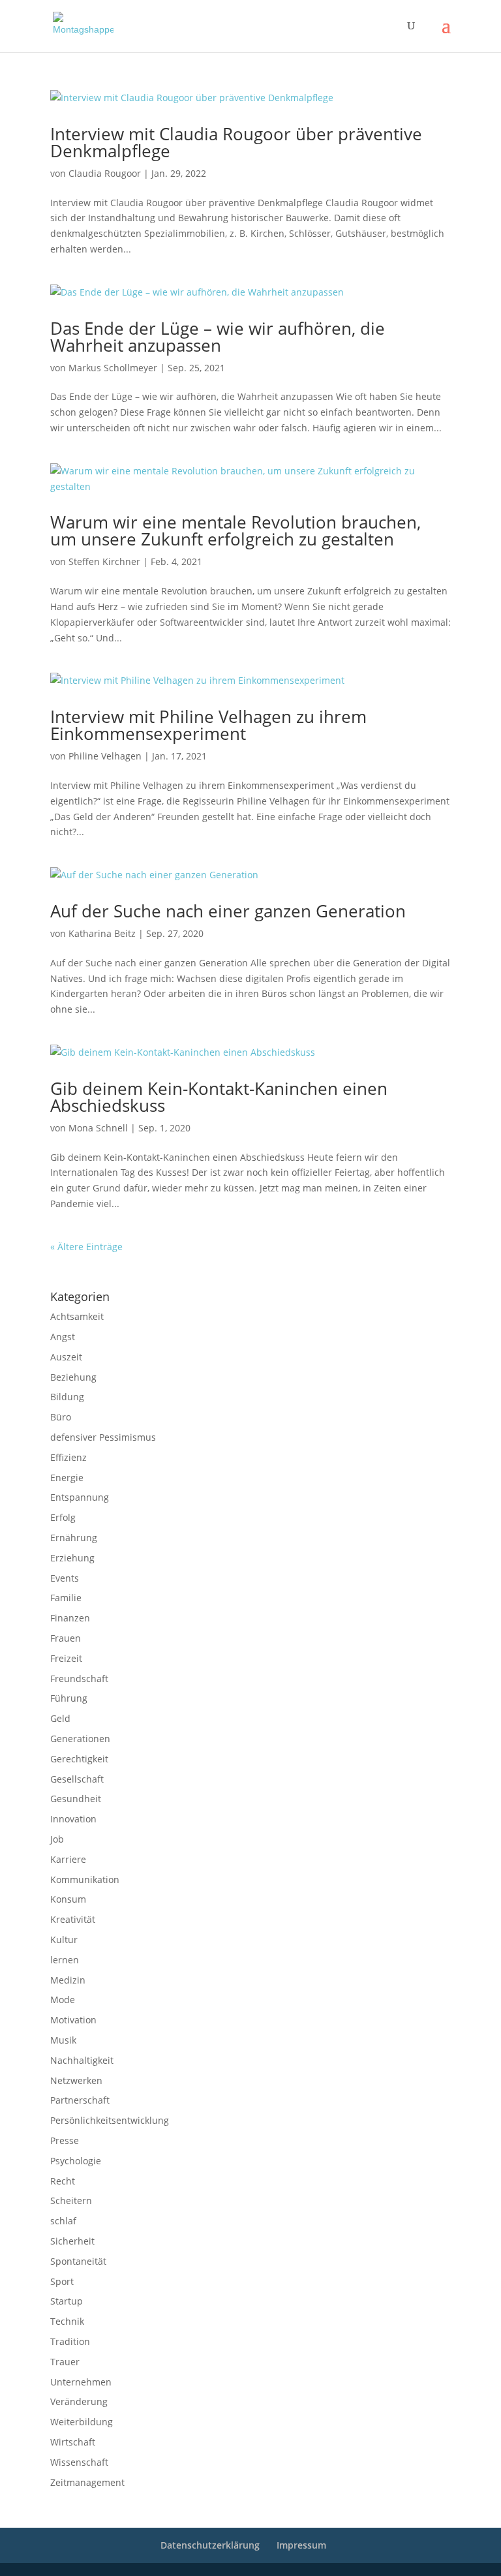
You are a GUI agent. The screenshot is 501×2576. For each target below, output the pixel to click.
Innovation (73, 1819)
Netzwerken (76, 2080)
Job (57, 1839)
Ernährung (74, 1538)
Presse (65, 2140)
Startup (67, 2301)
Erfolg (63, 1517)
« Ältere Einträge (86, 1247)
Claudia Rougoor (105, 173)
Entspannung (80, 1497)
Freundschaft (79, 1679)
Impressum (68, 1263)
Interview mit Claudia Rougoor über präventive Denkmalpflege (236, 142)
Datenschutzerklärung (168, 1263)
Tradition (70, 2341)
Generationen (80, 1739)
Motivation (73, 2020)
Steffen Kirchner (104, 561)
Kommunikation (85, 1879)
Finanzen (70, 1618)
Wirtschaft (73, 2442)
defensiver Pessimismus (103, 1437)
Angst (63, 1337)
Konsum (68, 1899)
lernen (65, 1960)
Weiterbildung (82, 2422)
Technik (67, 2321)
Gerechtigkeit (79, 1759)
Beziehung (73, 1377)
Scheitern (71, 2200)
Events (65, 1578)
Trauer (65, 2362)
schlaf (63, 2221)
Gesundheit (76, 1799)
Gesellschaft (77, 1779)
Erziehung (72, 1558)
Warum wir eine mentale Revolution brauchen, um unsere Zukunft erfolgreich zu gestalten (235, 530)
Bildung (67, 1397)
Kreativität (73, 1919)
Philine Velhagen (105, 756)
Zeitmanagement (87, 2482)
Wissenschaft (79, 2462)
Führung (69, 1698)
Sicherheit (72, 2241)
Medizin (68, 1980)
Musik (63, 2040)
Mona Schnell (98, 1128)
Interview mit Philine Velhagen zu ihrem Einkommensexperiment (208, 725)
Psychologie (76, 2161)
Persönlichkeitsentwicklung (110, 2120)
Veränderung (79, 2401)
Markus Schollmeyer (113, 368)
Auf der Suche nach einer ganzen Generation (228, 911)
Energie (67, 1478)
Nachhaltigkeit (82, 2060)
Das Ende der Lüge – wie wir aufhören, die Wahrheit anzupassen (218, 337)
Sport (62, 2281)
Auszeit (66, 1357)
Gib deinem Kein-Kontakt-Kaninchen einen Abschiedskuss (219, 1097)
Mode (63, 2000)
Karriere (68, 1859)
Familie (66, 1598)
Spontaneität (78, 2261)
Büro (61, 1417)
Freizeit (66, 1658)
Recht (63, 2181)
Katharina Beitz (102, 933)
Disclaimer (109, 1263)
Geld (60, 1718)
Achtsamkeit (77, 1316)
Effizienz (68, 1457)
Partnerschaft (80, 2100)
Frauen (66, 1638)
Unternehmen (81, 2382)
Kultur (64, 1940)
